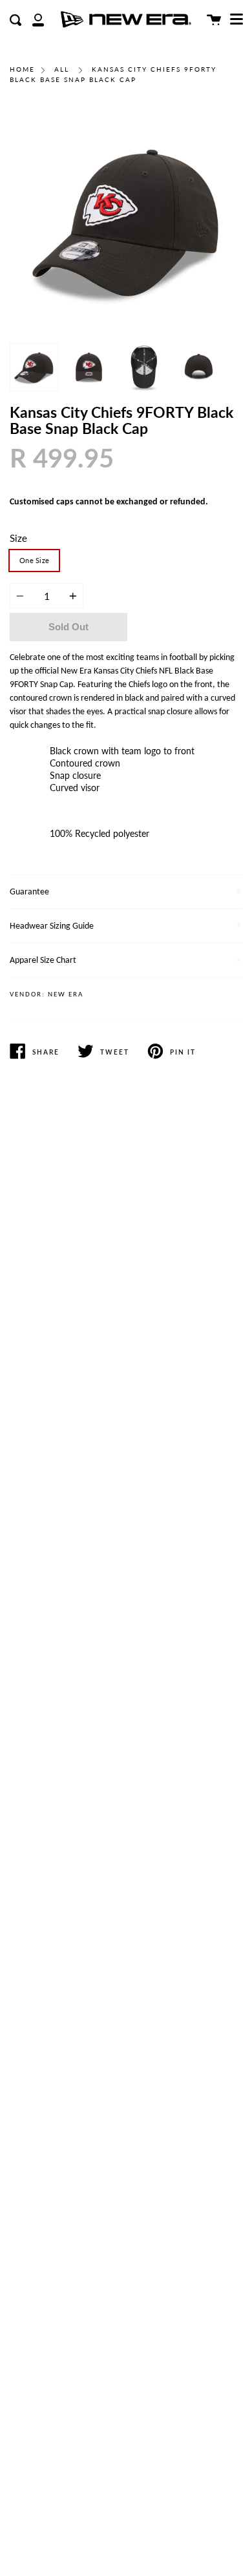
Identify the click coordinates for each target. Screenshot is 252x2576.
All (62, 69)
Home (22, 69)
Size (18, 538)
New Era (66, 995)
